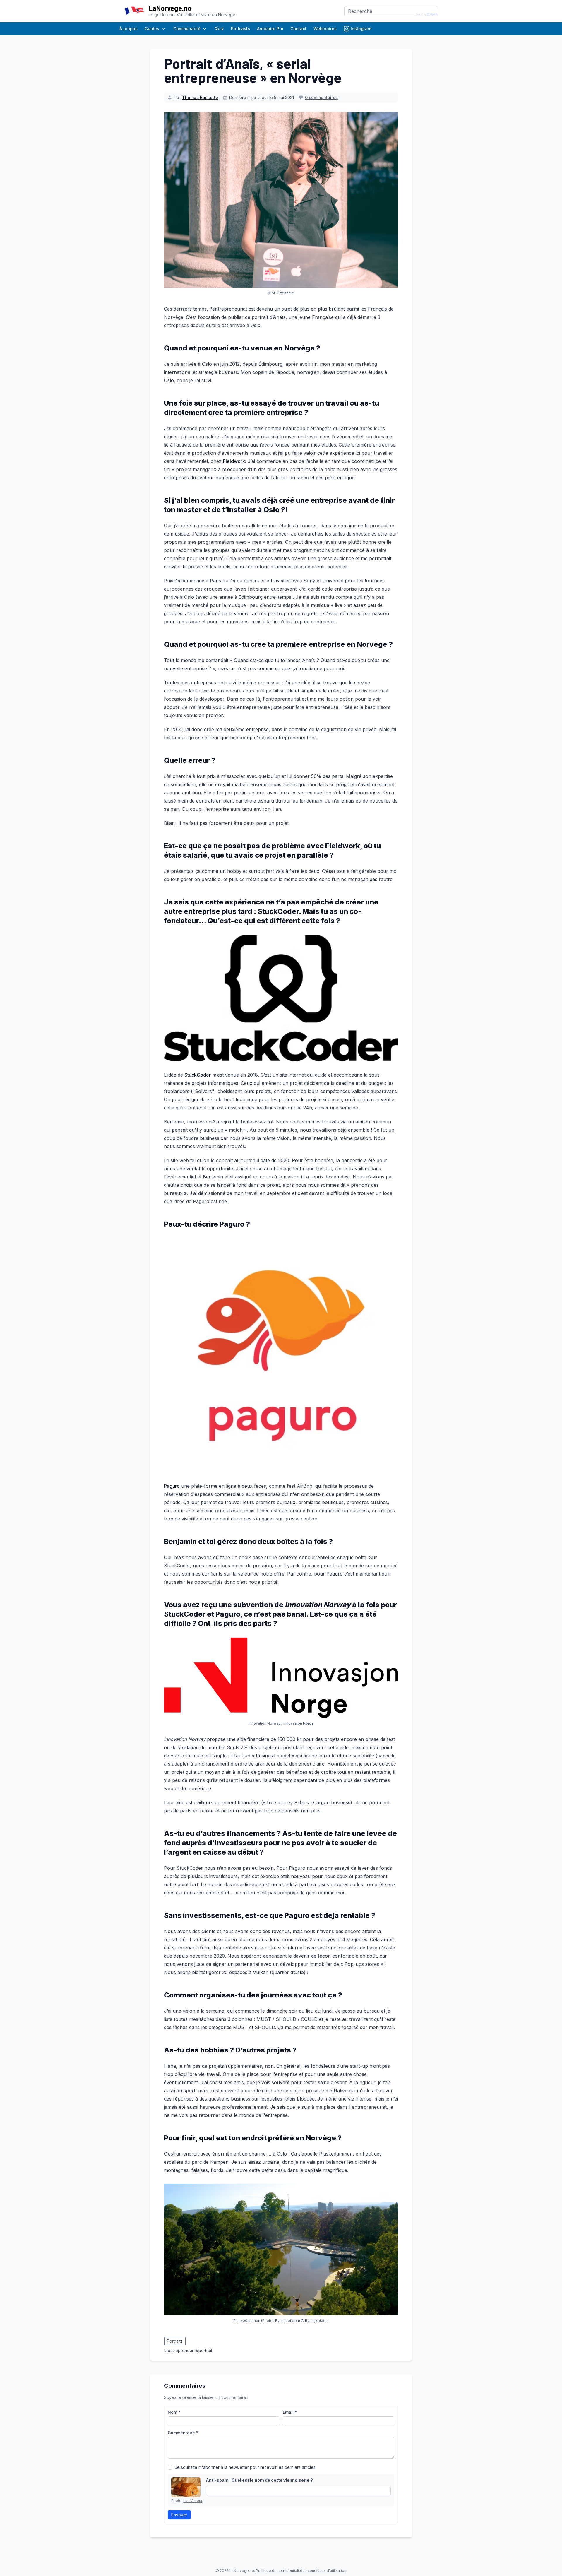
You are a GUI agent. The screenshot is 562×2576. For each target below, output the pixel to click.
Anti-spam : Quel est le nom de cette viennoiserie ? (259, 2480)
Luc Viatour (193, 2501)
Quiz (219, 29)
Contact (298, 29)
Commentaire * (183, 2433)
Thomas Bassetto (200, 97)
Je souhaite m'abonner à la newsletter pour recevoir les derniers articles (245, 2467)
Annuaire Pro (270, 29)
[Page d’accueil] (134, 11)
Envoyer (179, 2515)
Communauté (187, 29)
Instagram (361, 29)
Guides (152, 29)
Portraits (175, 2341)
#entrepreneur (179, 2350)
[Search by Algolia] (427, 14)
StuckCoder (198, 1075)
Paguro (172, 1486)
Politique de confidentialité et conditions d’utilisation (301, 2571)
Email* (290, 2412)
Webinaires (325, 29)
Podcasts (240, 29)
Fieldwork (234, 461)
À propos (128, 29)
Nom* (174, 2412)
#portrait (204, 2350)
